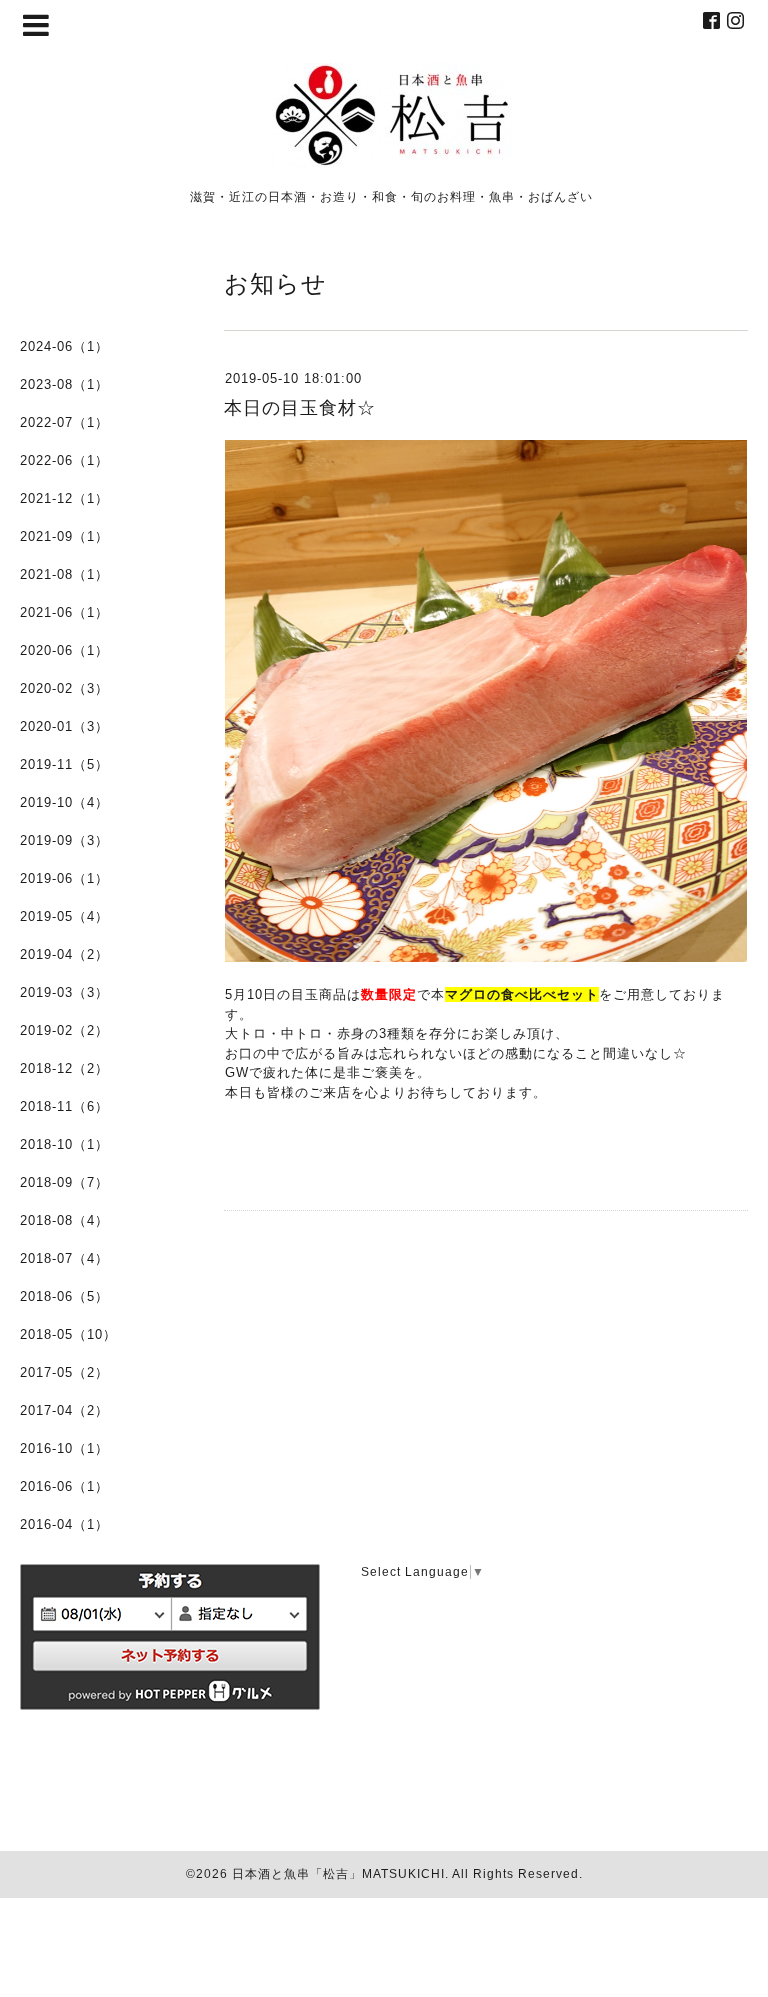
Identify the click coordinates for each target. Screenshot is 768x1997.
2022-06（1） (64, 460)
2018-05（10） (68, 1334)
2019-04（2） (64, 954)
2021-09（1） (64, 536)
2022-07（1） (64, 422)
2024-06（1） (64, 346)
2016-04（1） (64, 1524)
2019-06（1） (64, 878)
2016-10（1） (64, 1448)
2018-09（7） (64, 1182)
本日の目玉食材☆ (300, 408)
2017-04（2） (64, 1410)
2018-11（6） (64, 1106)
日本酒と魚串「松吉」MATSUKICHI (338, 1874)
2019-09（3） (64, 840)
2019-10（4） (64, 802)
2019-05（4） (64, 916)
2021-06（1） (64, 612)
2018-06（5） (64, 1296)
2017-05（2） (64, 1372)
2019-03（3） (64, 992)
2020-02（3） (64, 688)
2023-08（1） (64, 384)
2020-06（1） (64, 650)
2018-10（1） (64, 1144)
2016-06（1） (64, 1486)
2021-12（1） (64, 498)
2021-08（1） (64, 574)
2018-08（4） (64, 1220)
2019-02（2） (64, 1030)
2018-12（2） (64, 1068)
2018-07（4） (64, 1258)
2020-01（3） (64, 726)
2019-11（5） (64, 764)
